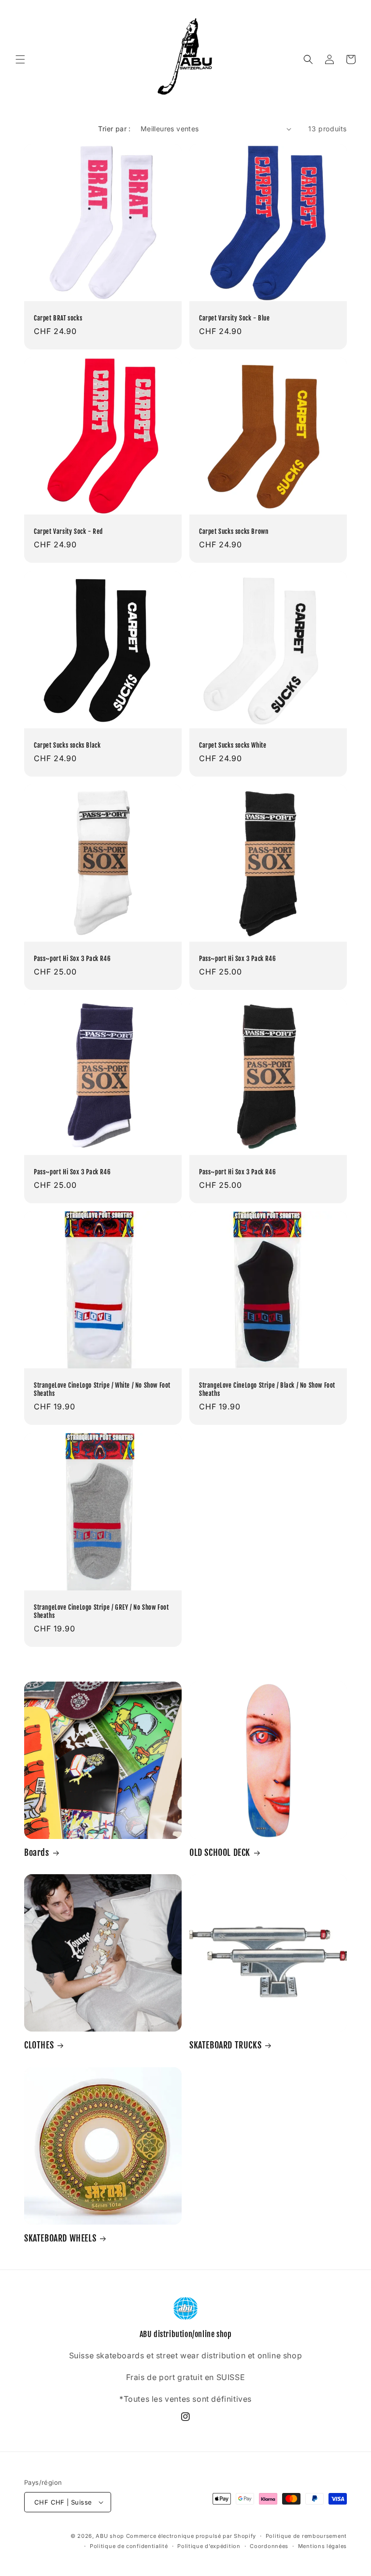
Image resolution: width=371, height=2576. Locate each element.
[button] (20, 59)
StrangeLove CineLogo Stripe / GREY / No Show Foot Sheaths (101, 1611)
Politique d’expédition (209, 2546)
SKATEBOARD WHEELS (60, 2238)
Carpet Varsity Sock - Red (68, 531)
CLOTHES (39, 2045)
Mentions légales (322, 2546)
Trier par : (114, 129)
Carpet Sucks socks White (233, 745)
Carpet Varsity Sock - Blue (235, 318)
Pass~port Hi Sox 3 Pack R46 (72, 959)
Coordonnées (269, 2546)
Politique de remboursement (306, 2536)
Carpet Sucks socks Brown (234, 531)
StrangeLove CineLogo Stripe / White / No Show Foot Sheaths (102, 1389)
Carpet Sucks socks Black (67, 745)
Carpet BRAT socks (58, 318)
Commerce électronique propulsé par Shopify (191, 2536)
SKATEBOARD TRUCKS (225, 2045)
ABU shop (110, 2536)
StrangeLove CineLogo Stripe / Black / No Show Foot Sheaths (267, 1389)
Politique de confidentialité (129, 2546)
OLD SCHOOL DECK (220, 1852)
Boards (37, 1852)
